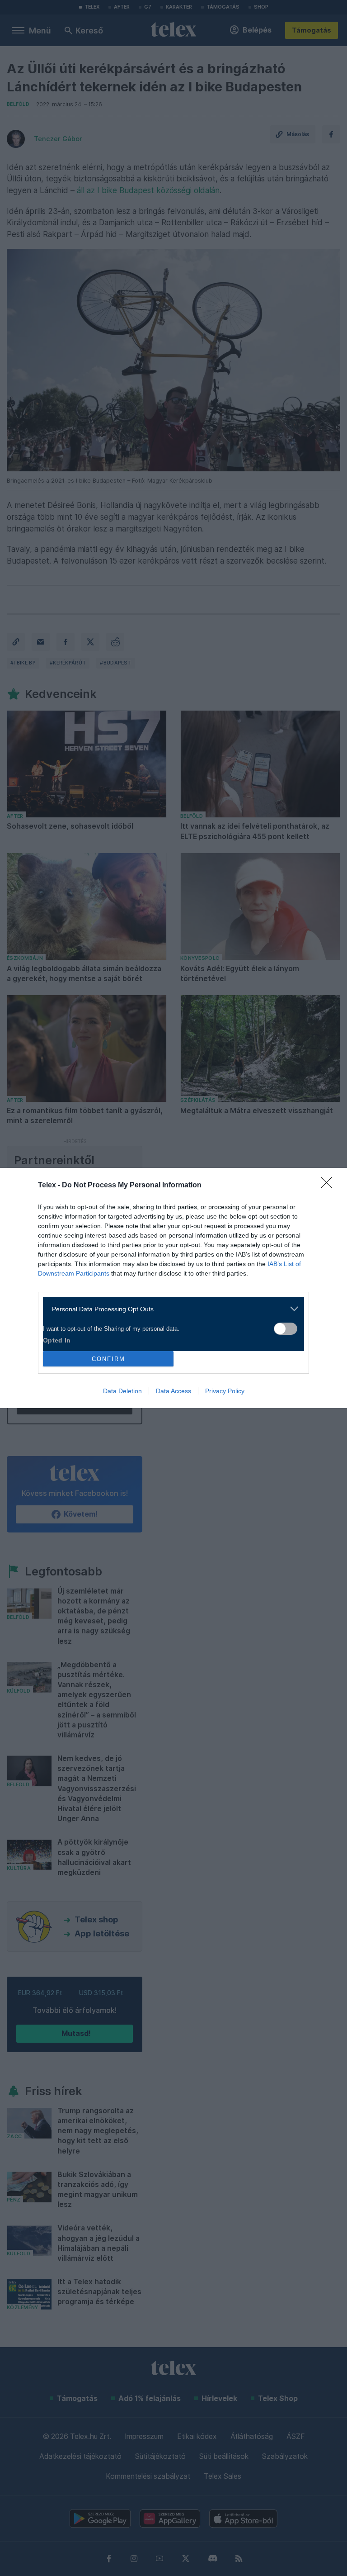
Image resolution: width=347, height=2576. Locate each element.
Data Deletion (122, 1391)
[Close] (329, 1186)
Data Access (173, 1391)
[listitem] (170, 1309)
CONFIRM (108, 1359)
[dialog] (173, 1288)
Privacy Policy (225, 1391)
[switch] (286, 1329)
